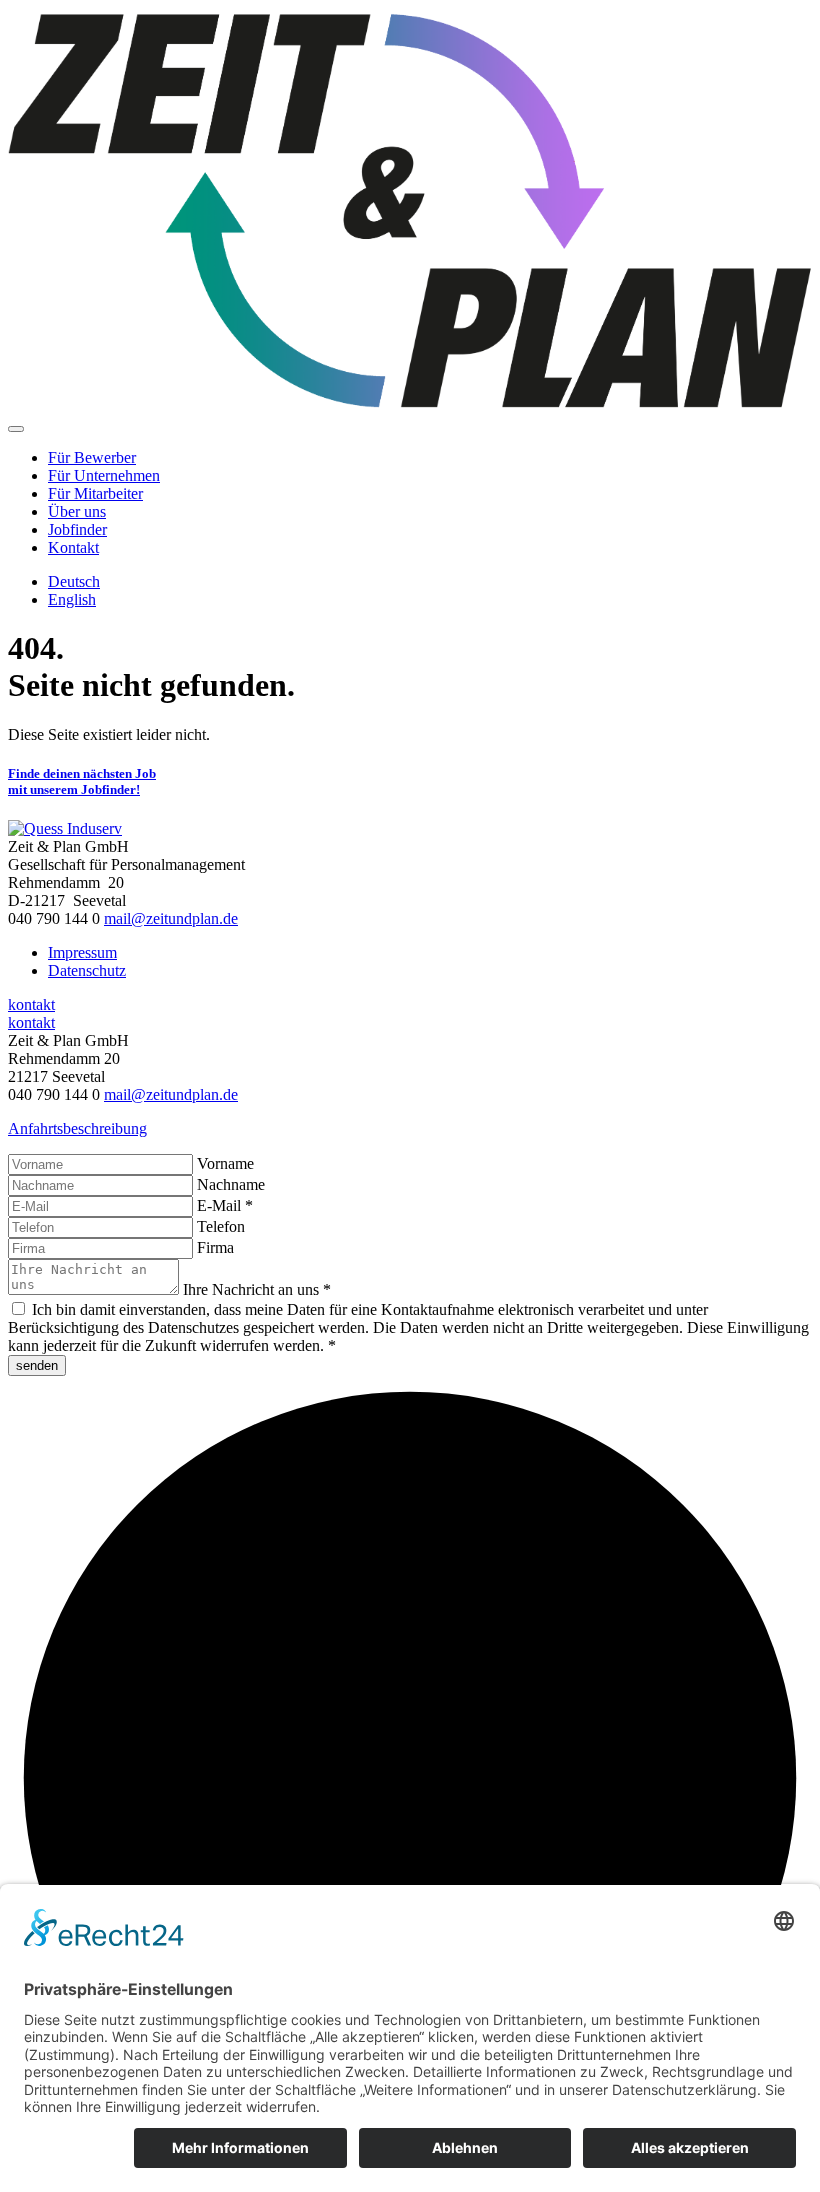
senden (37, 1365)
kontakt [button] (31, 1004)
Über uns (77, 511)
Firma (215, 1247)
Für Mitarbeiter (95, 493)
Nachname (231, 1184)
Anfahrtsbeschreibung (77, 1128)
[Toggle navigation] (16, 429)
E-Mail (225, 1205)
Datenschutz (87, 970)
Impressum (82, 952)
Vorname (225, 1163)
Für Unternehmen (104, 475)
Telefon (221, 1226)
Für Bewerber (92, 457)
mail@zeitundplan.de (171, 918)
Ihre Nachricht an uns (257, 1289)
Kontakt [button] (73, 547)
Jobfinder (77, 529)
